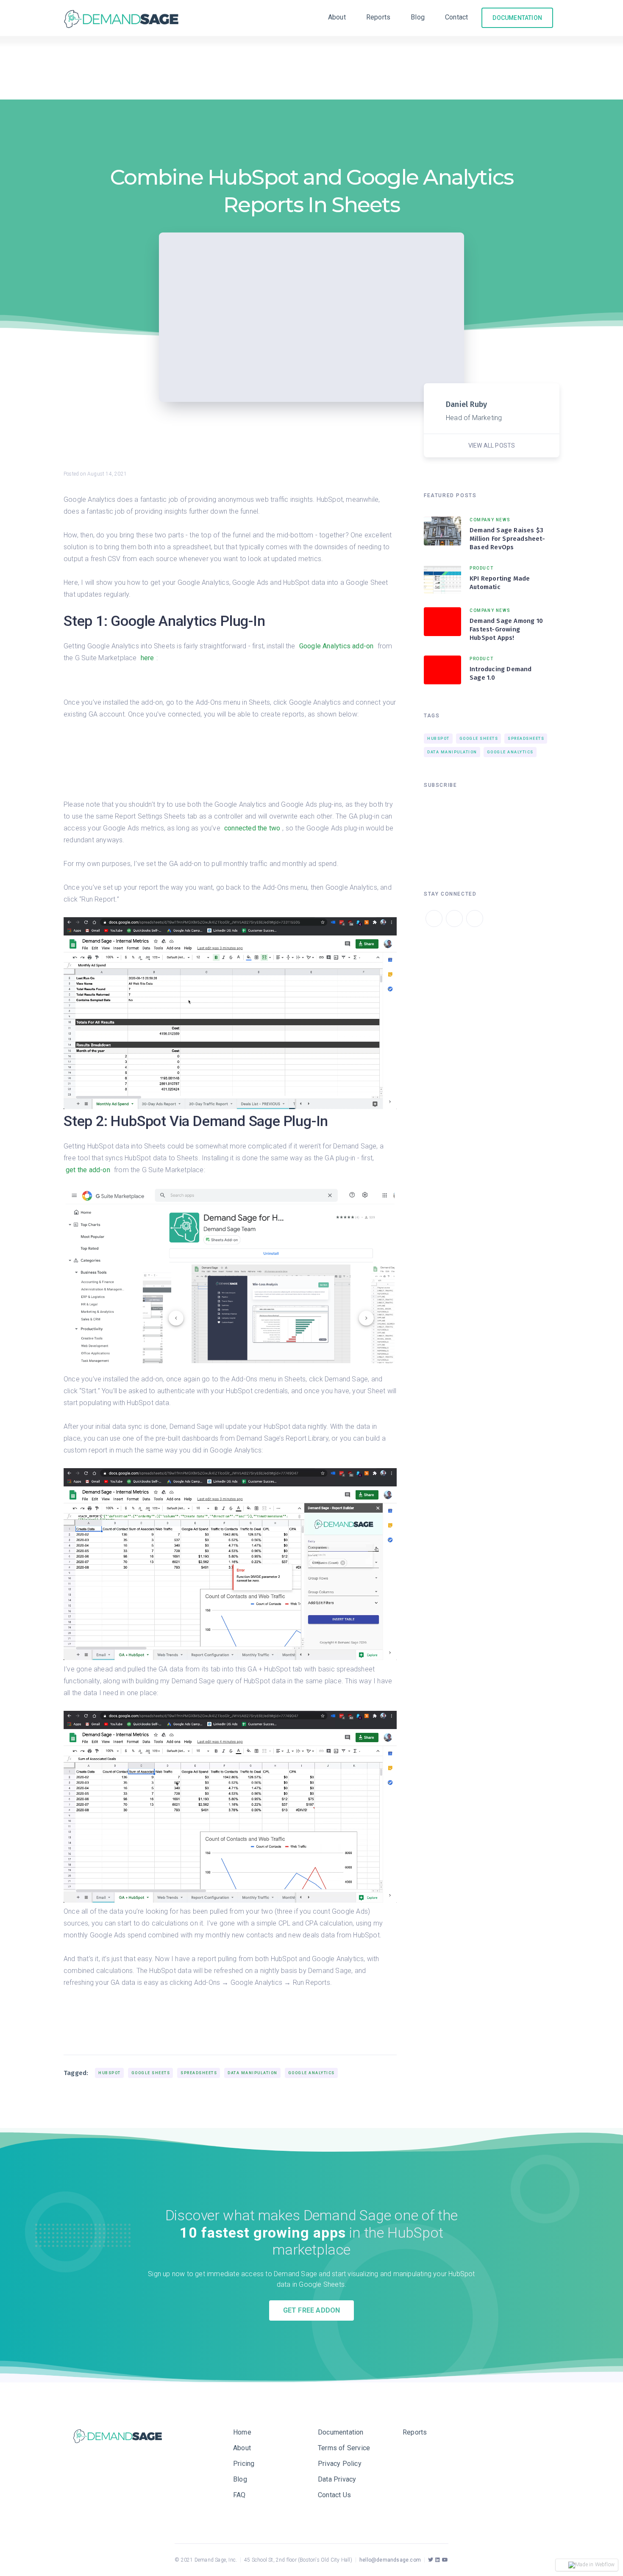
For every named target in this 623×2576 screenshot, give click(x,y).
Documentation (341, 2432)
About (337, 17)
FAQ (239, 2495)
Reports (378, 17)
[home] (124, 18)
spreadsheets (199, 2073)
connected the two (252, 828)
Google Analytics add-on (337, 646)
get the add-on (88, 1170)
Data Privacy (337, 2479)
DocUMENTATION (517, 18)
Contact (456, 17)
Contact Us (334, 2495)
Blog (418, 17)
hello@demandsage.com (390, 2560)
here (147, 658)
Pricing (244, 2464)
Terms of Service (344, 2448)
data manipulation (253, 2073)
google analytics (311, 2073)
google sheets (151, 2073)
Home (242, 2432)
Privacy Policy (340, 2464)
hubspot (110, 2073)
